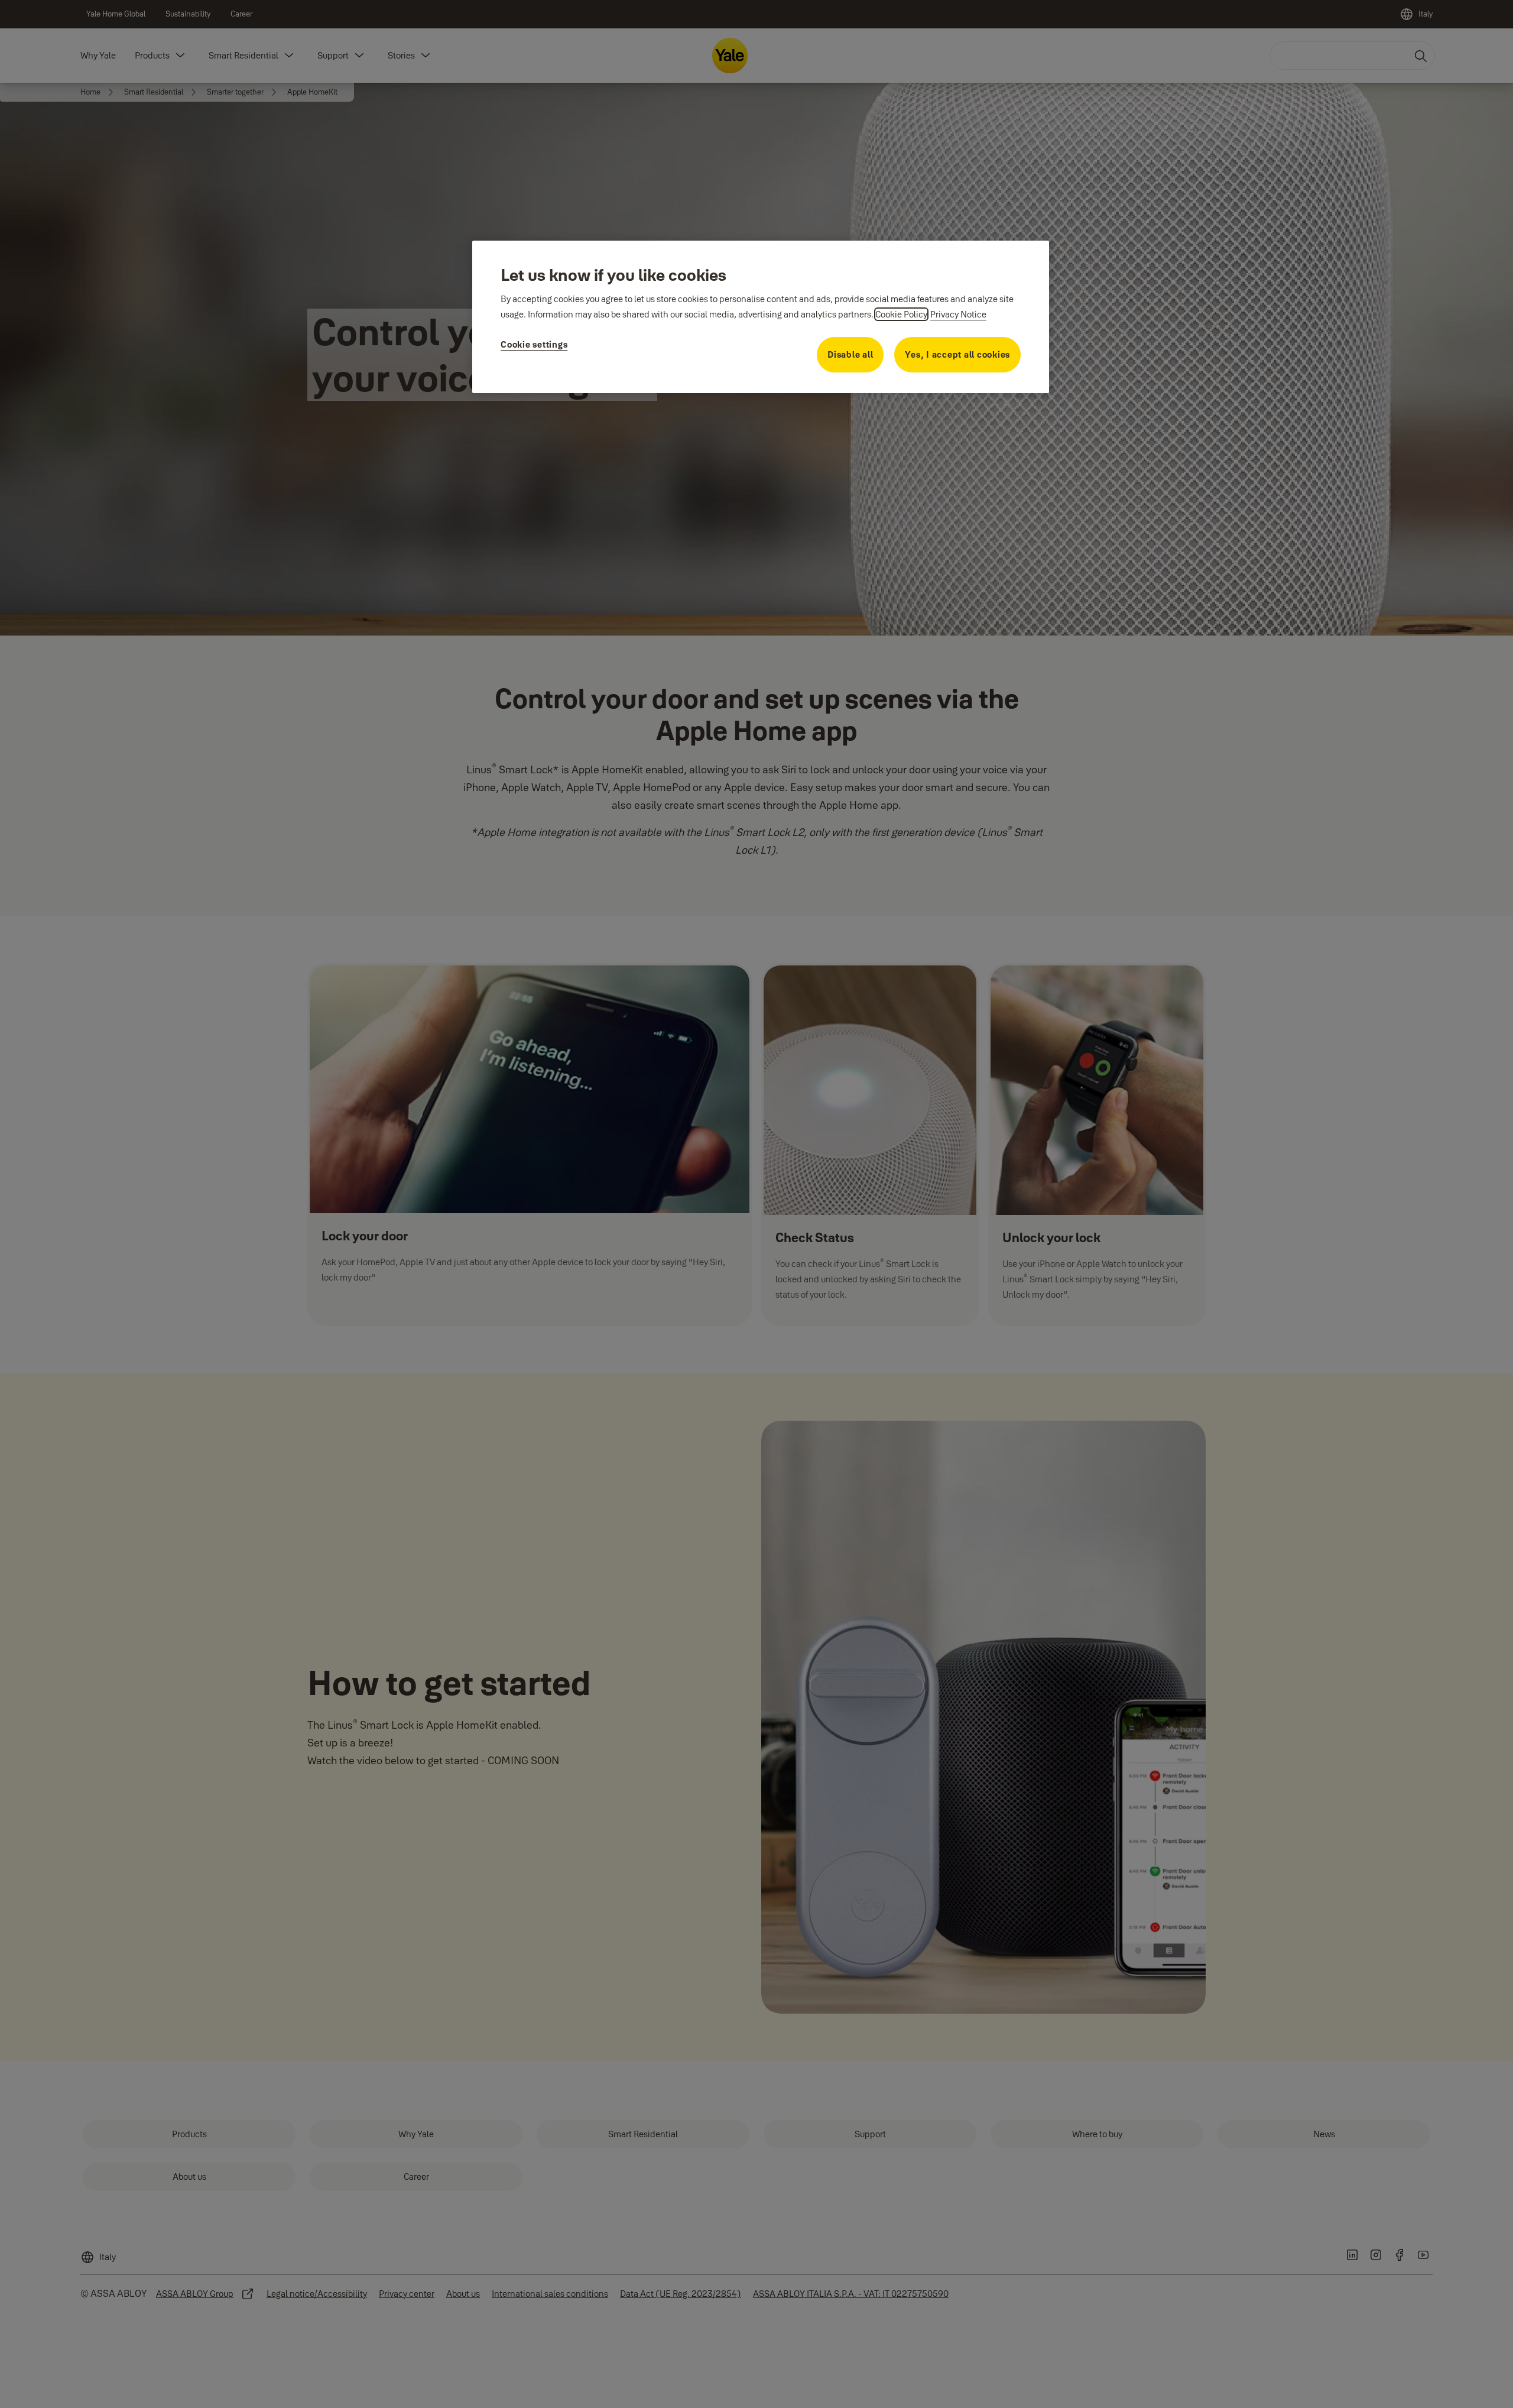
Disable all (850, 354)
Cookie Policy (901, 314)
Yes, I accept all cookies (957, 354)
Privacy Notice (958, 314)
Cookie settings (534, 344)
